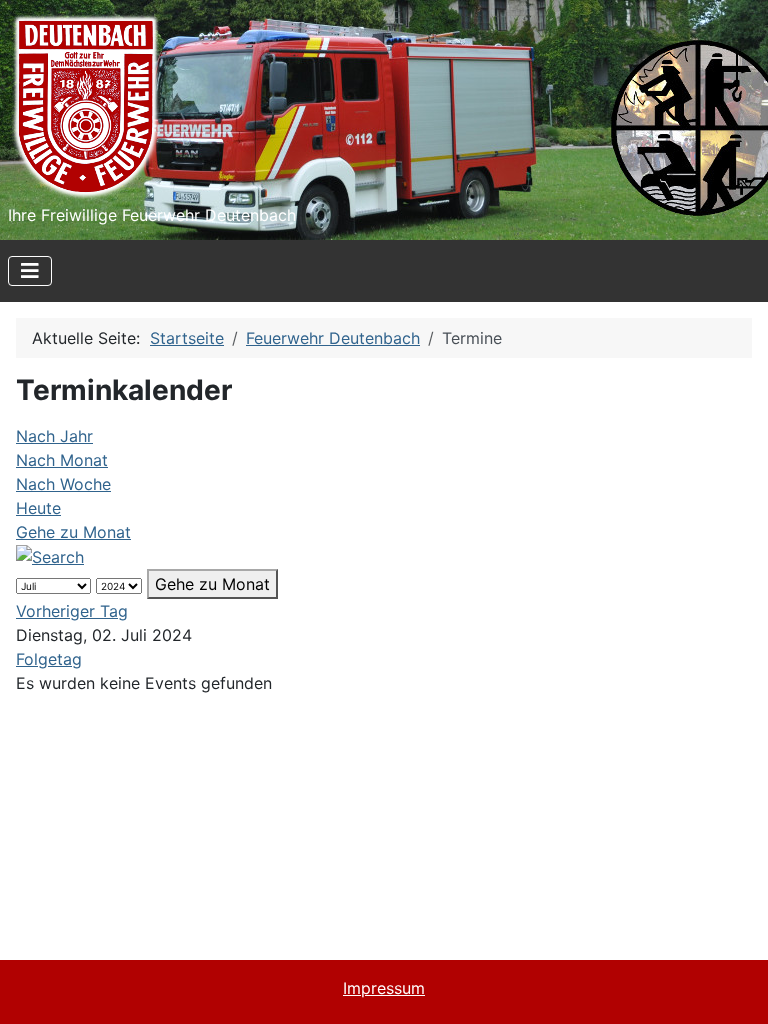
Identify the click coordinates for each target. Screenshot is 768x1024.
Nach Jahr (54, 436)
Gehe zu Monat (73, 532)
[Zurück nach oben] (733, 987)
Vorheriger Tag (72, 611)
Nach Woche (63, 484)
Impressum (384, 988)
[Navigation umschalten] (30, 271)
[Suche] (50, 556)
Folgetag (49, 659)
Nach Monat (62, 460)
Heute (38, 508)
